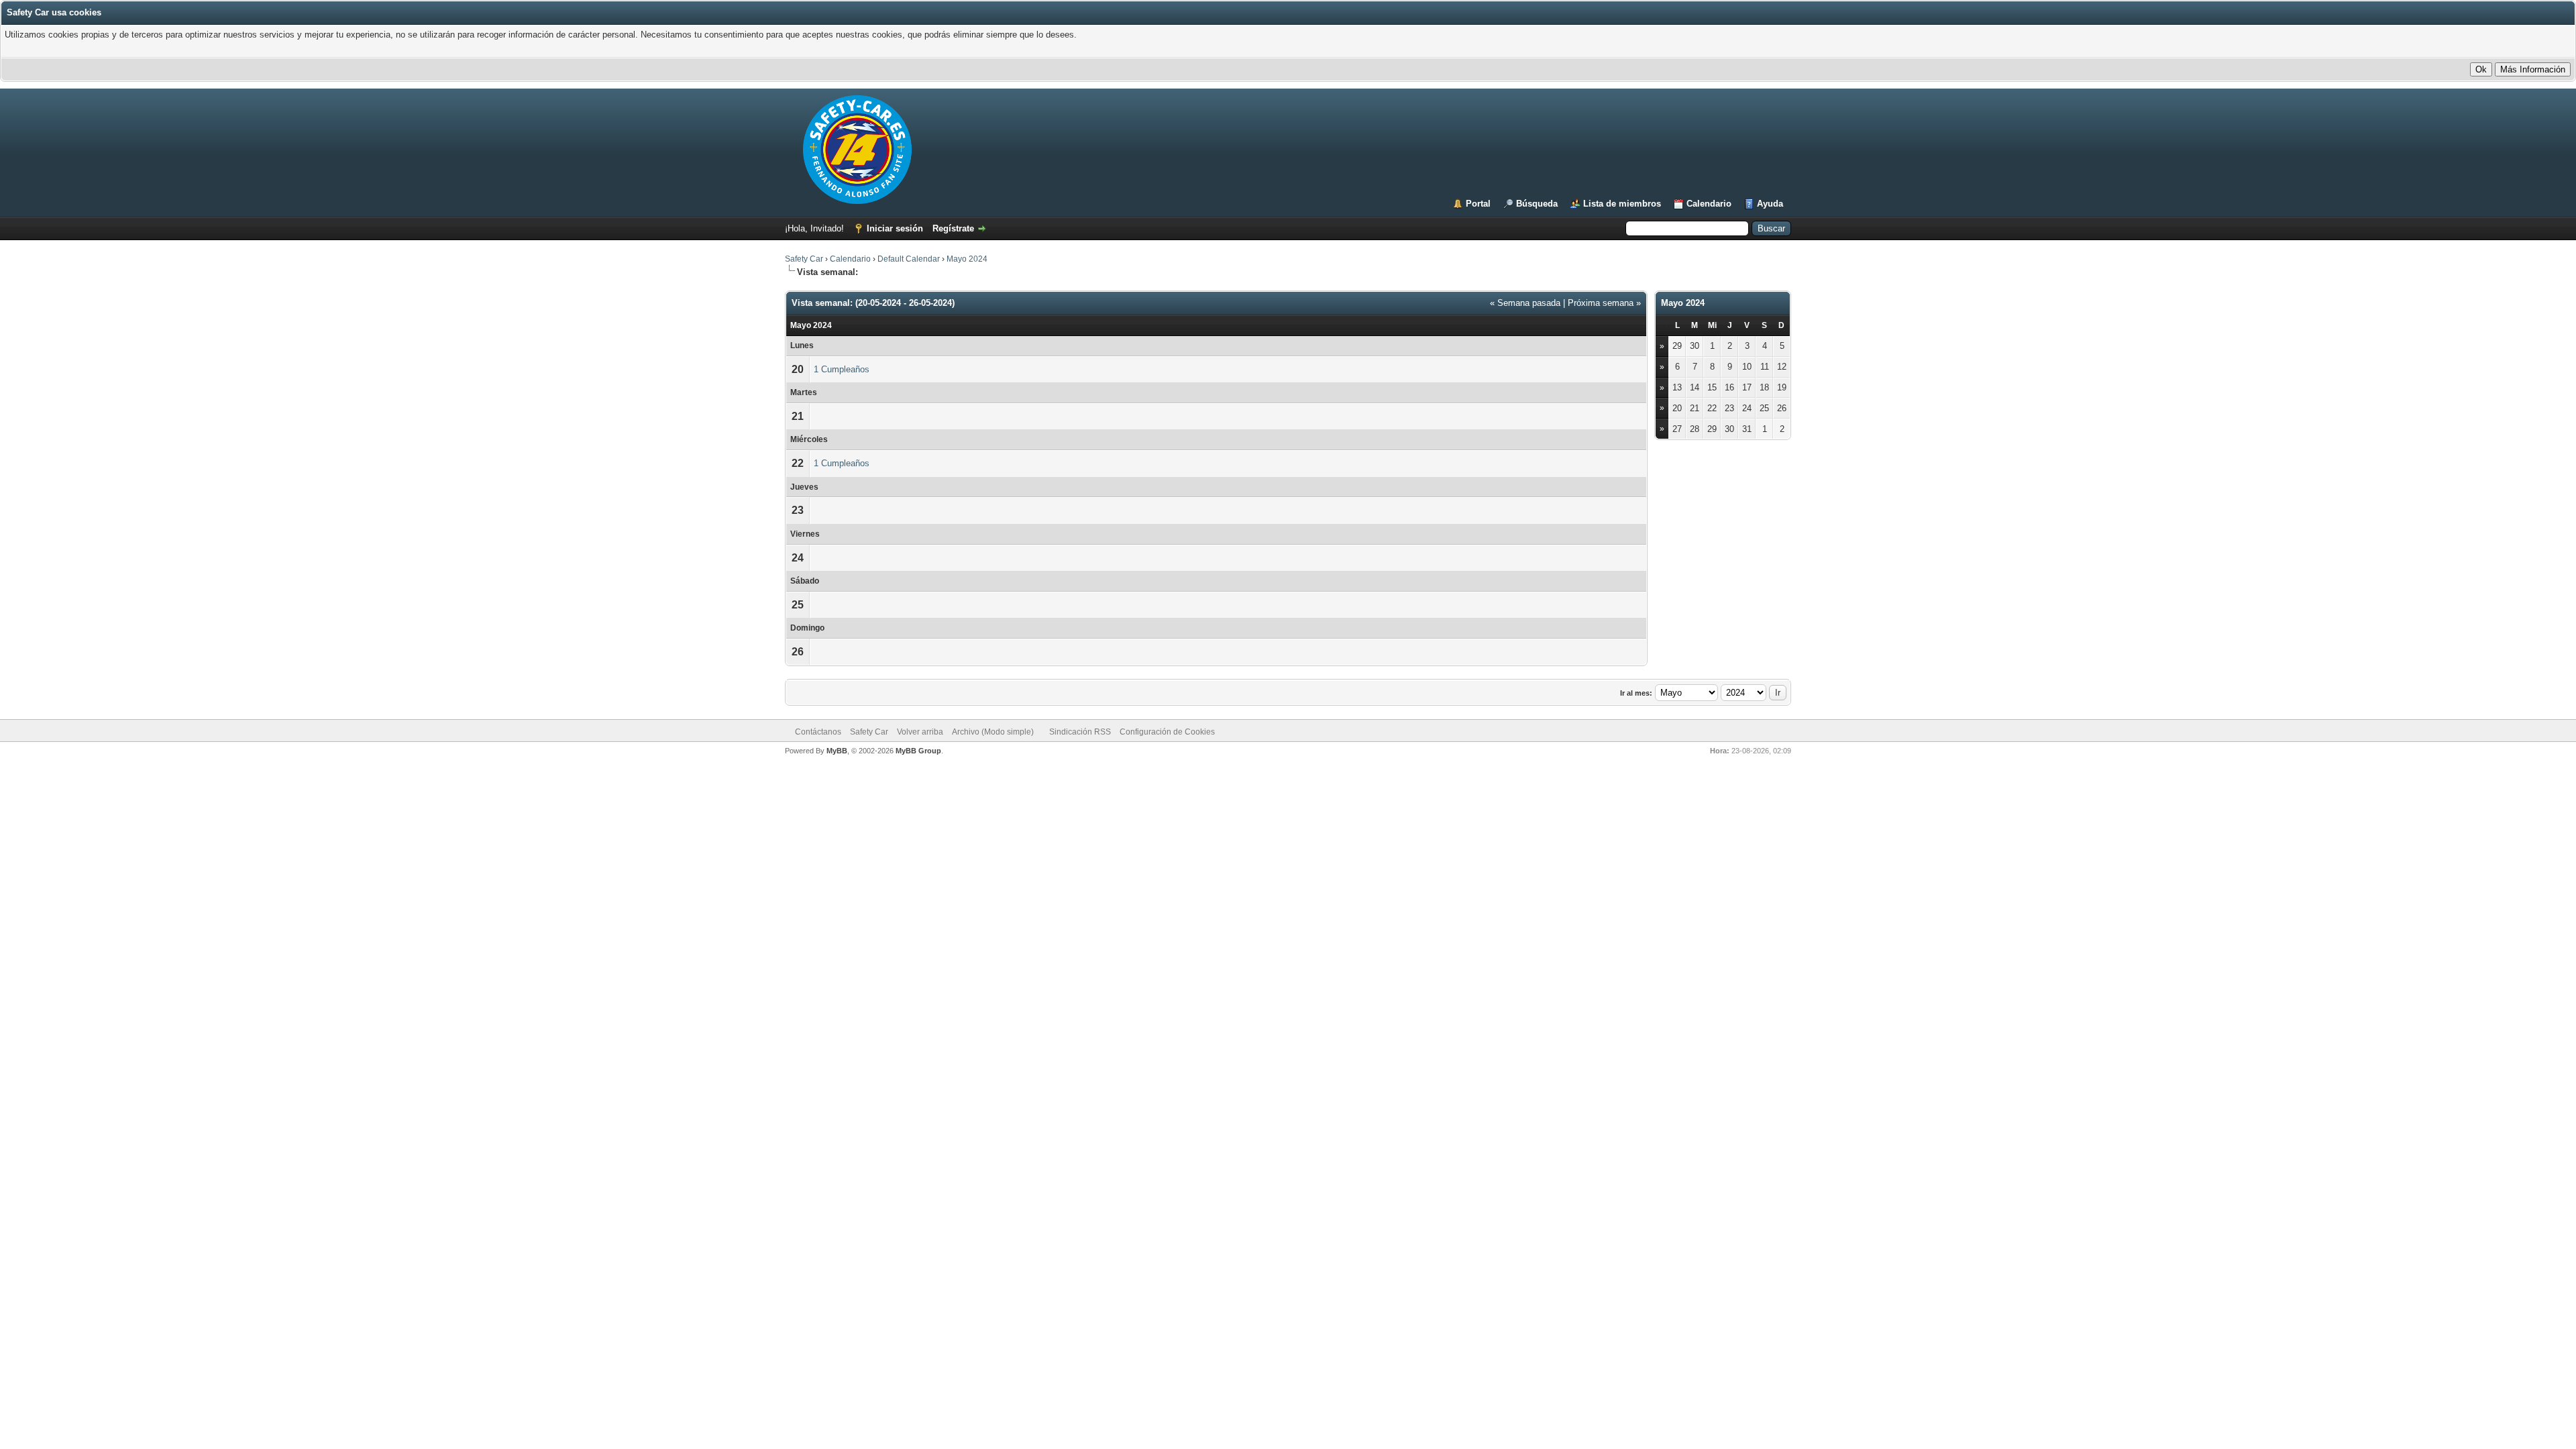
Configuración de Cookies (1167, 732)
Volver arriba (920, 732)
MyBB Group (918, 751)
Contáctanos (818, 732)
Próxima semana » (1604, 303)
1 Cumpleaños (842, 369)
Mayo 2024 (967, 259)
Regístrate (953, 228)
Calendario (1709, 204)
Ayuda (1770, 204)
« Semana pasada (1525, 303)
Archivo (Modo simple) (993, 732)
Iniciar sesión (895, 228)
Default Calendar (909, 259)
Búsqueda (1537, 204)
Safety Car (804, 259)
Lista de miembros (1622, 204)
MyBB (837, 751)
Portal (1478, 204)
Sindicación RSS (1080, 732)
